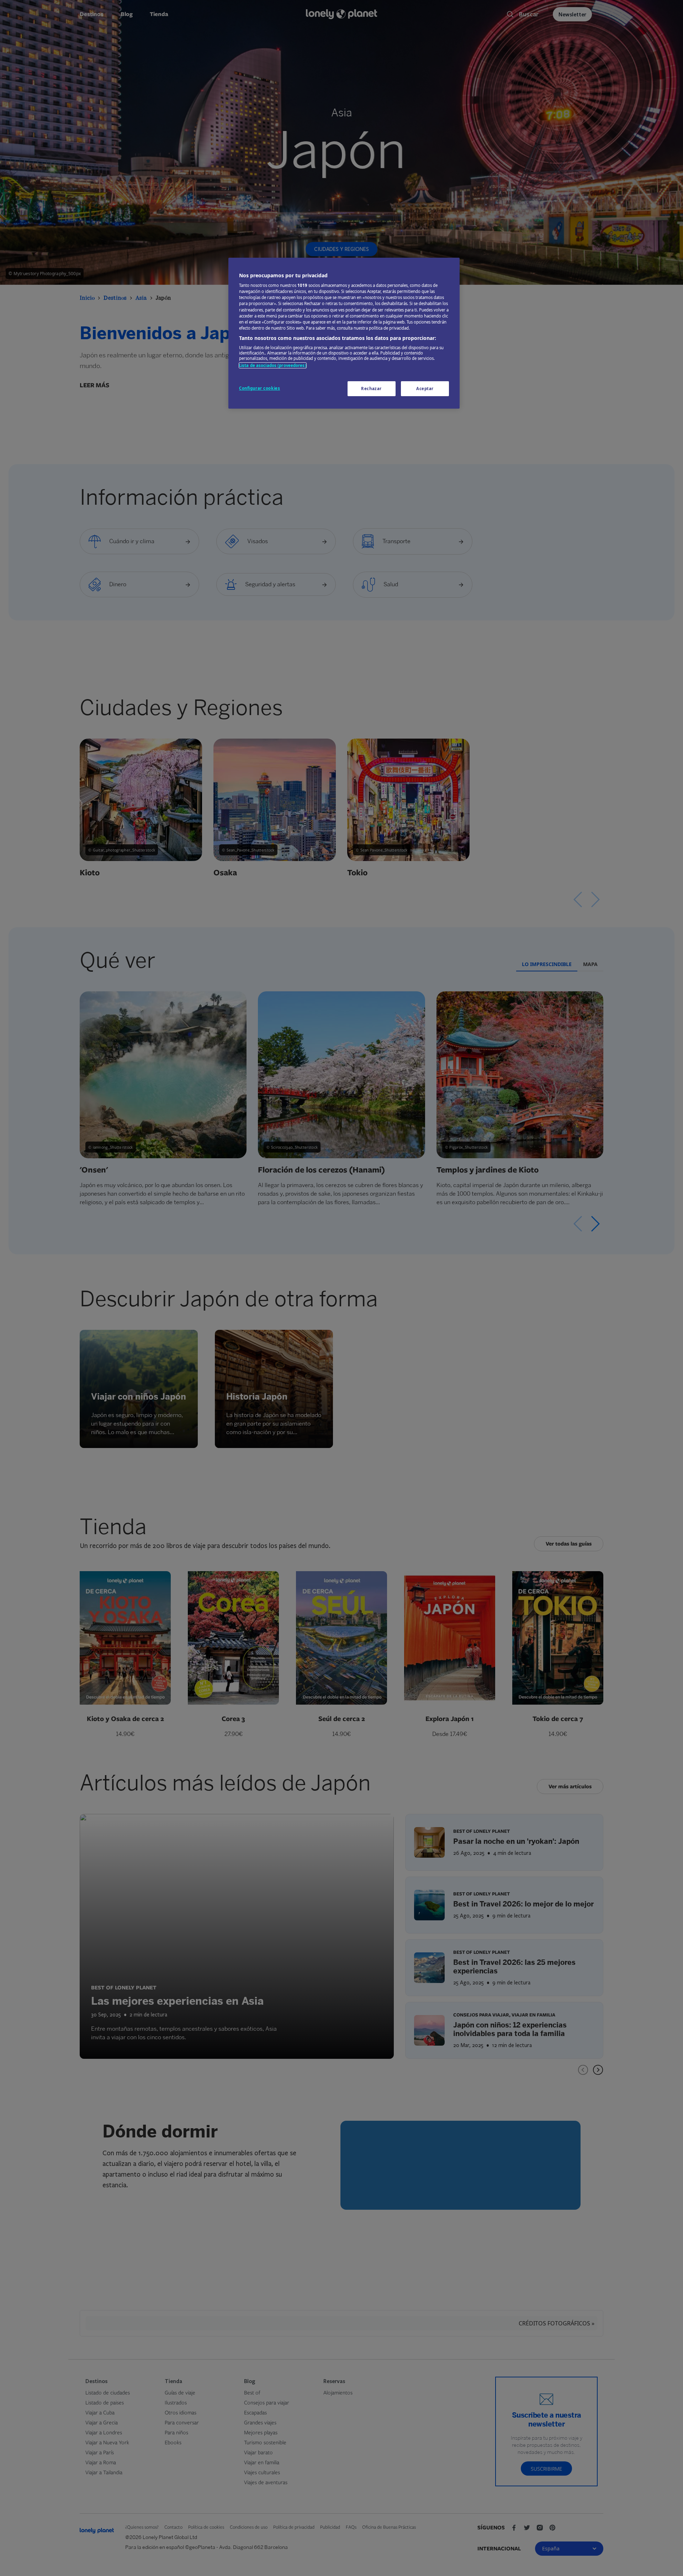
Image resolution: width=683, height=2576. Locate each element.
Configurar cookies (260, 388)
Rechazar (371, 389)
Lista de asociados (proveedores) (273, 365)
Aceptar (425, 389)
